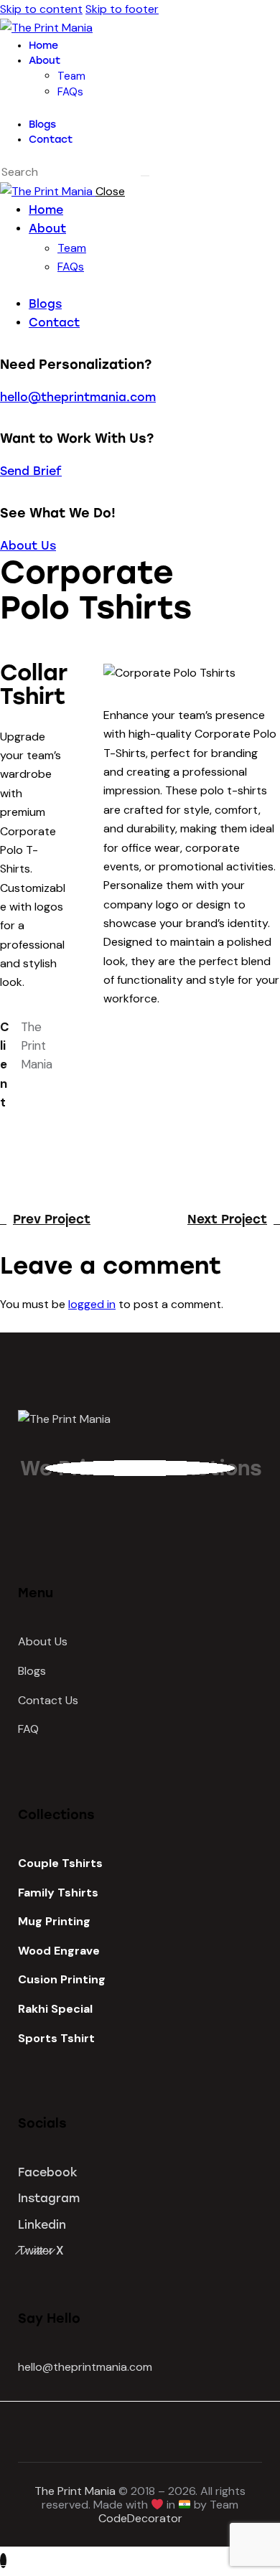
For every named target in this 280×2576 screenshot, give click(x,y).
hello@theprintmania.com (78, 397)
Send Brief (31, 471)
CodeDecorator (140, 2518)
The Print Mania (75, 2491)
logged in (92, 1304)
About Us (28, 546)
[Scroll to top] (3, 2561)
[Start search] (145, 176)
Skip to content (41, 9)
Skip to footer (122, 9)
